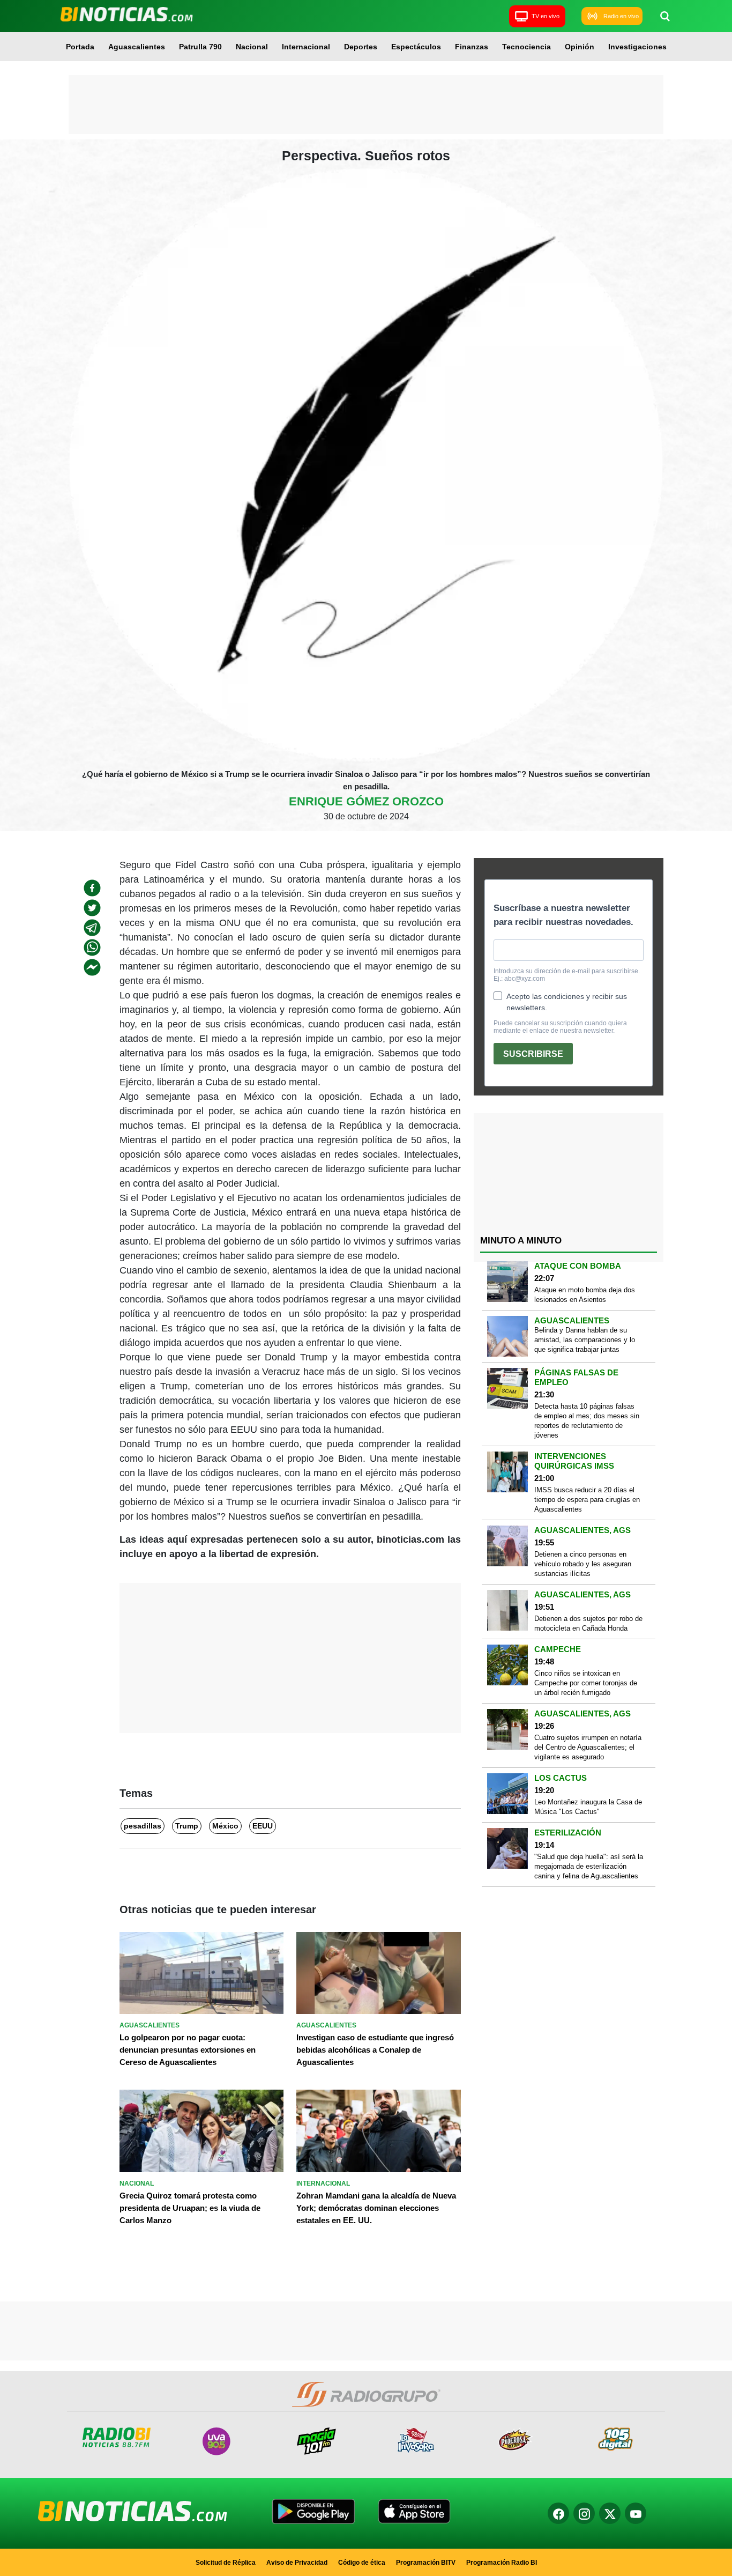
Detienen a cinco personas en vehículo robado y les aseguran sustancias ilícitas (583, 1564)
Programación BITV (426, 2563)
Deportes (361, 47)
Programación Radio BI (502, 2563)
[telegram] (92, 928)
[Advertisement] (366, 105)
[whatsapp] (92, 948)
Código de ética (362, 2563)
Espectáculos (416, 47)
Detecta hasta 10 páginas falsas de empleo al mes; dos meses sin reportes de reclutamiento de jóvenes (587, 1421)
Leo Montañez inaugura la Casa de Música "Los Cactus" (588, 1807)
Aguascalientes (137, 47)
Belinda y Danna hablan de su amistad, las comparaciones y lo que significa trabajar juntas (585, 1340)
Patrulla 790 (200, 47)
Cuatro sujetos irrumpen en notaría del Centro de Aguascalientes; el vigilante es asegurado (588, 1747)
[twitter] (92, 908)
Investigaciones (637, 47)
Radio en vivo (621, 16)
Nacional (252, 47)
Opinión (580, 47)
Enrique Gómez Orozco (366, 801)
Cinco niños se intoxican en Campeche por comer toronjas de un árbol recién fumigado (586, 1683)
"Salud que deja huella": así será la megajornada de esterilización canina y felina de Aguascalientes (589, 1866)
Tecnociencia (526, 47)
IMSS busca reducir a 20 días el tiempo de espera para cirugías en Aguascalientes (587, 1500)
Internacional (306, 47)
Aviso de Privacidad (297, 2563)
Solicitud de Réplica (226, 2563)
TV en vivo (546, 16)
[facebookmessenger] (92, 967)
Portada (80, 47)
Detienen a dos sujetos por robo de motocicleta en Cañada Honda (588, 1623)
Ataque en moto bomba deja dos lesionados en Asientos (585, 1295)
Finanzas (472, 47)
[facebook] (92, 888)
